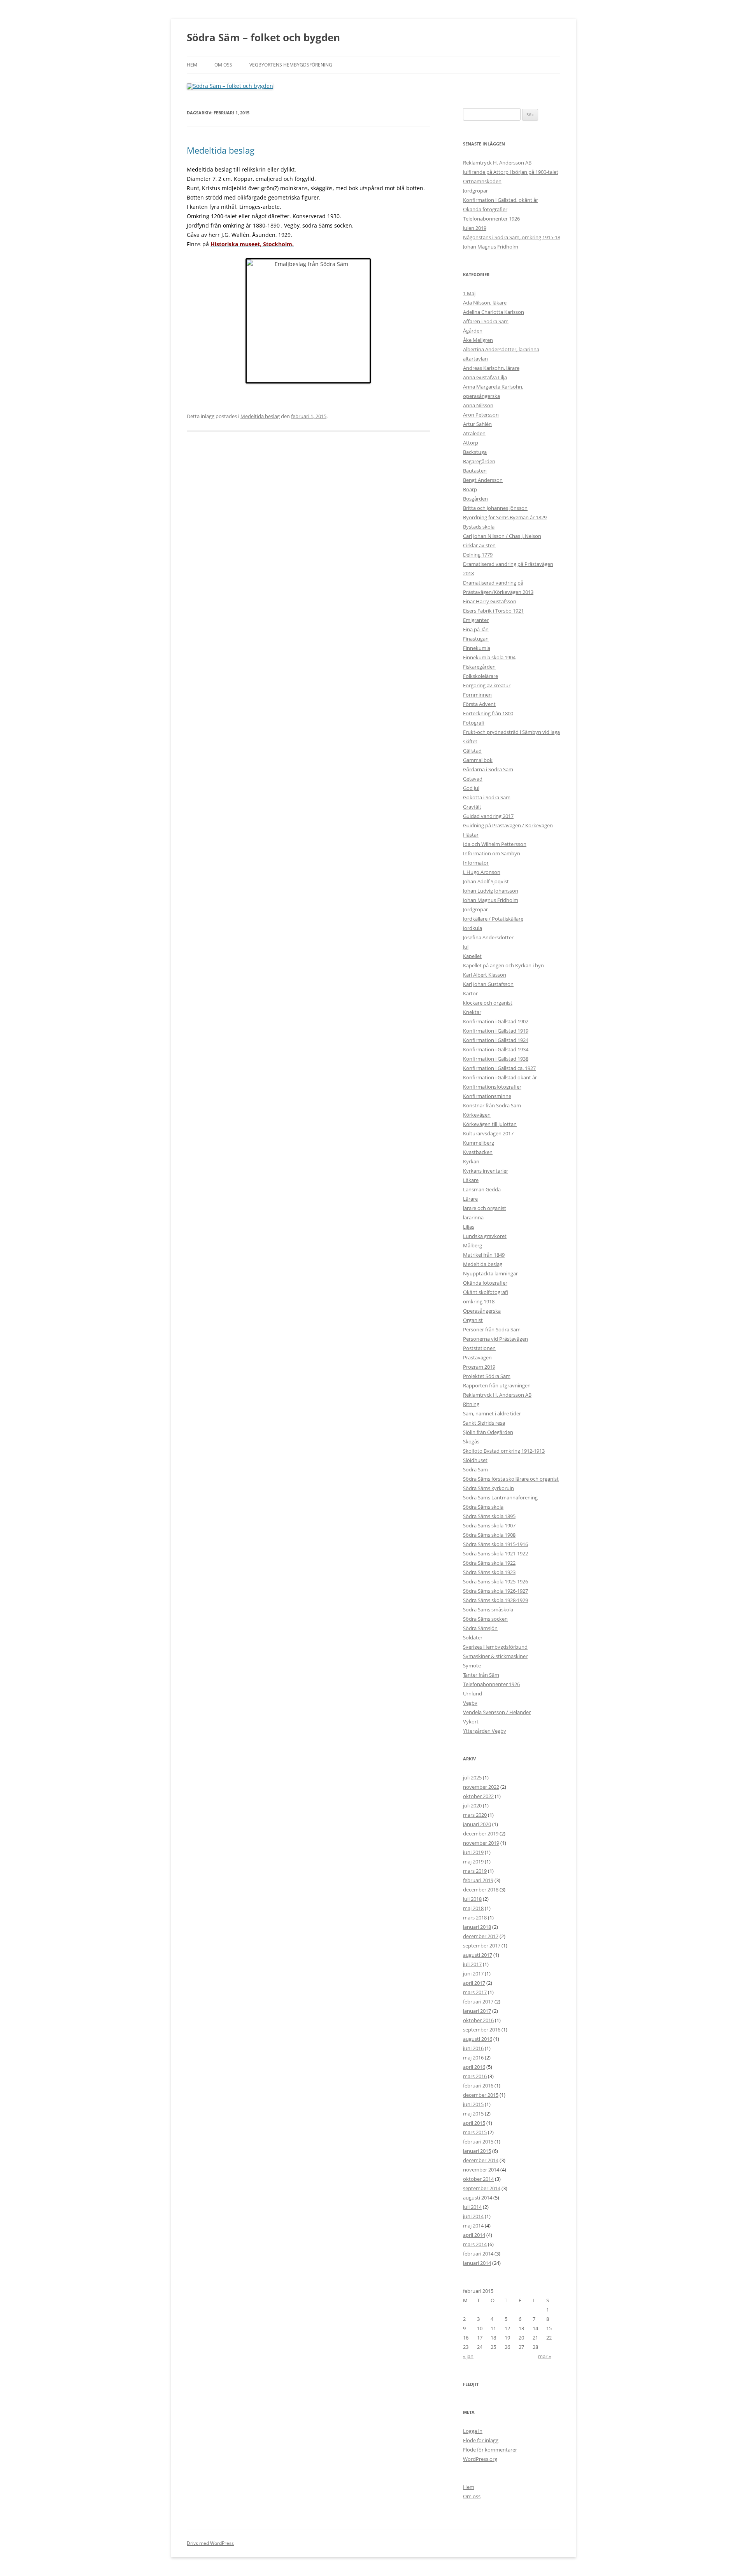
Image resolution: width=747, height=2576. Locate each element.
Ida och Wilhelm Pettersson (495, 844)
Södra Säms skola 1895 (489, 1516)
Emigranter (476, 620)
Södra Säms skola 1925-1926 (495, 1581)
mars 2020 (475, 1815)
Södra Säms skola (483, 1507)
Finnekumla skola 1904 (489, 657)
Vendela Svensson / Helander (497, 1712)
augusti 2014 (478, 2198)
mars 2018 (475, 1918)
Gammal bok (478, 760)
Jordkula (473, 928)
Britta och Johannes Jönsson (495, 508)
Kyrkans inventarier (486, 1171)
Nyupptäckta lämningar (490, 1273)
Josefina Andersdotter (488, 937)
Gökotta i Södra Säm (487, 797)
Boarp (470, 489)
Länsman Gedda (482, 1189)
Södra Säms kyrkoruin (488, 1488)
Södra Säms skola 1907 (489, 1525)
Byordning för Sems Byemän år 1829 (505, 517)
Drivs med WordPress (210, 2543)
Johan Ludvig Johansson (491, 891)
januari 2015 (477, 2151)
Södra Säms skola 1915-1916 (495, 1544)
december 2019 (481, 1833)
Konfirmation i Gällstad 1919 (496, 1031)
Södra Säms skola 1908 (489, 1535)
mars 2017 (475, 1992)
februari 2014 (478, 2254)
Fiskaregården (479, 667)
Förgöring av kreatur (487, 685)
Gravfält (472, 807)
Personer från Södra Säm (492, 1329)
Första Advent (479, 704)
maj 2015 (473, 2114)
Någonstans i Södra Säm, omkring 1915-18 (512, 237)
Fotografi (474, 723)
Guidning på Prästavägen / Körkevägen (508, 825)
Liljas (469, 1227)
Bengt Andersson (483, 480)
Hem (192, 65)
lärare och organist (485, 1208)
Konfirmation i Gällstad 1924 (496, 1040)
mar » (544, 2356)
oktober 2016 (478, 2020)
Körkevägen (477, 1115)
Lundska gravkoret (485, 1236)
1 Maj (469, 293)
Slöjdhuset (475, 1460)
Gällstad (472, 751)
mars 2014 (475, 2244)
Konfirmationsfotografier (492, 1087)
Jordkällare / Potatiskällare (493, 919)
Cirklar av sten (479, 545)
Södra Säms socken (485, 1619)
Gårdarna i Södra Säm (488, 769)
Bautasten (475, 471)
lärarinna (473, 1217)
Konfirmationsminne (487, 1096)
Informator (476, 863)
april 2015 (474, 2123)
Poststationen (479, 1348)
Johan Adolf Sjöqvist (486, 881)
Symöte (472, 1665)
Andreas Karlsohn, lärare (491, 368)
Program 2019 (479, 1367)
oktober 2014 (478, 2179)
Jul (466, 947)
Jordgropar (475, 191)
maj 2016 (473, 2058)
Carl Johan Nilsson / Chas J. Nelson (502, 536)
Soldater (473, 1637)
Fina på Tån (476, 629)
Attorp (471, 443)
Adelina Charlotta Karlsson (494, 312)
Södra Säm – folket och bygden (263, 37)
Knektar (472, 1012)
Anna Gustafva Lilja (485, 377)
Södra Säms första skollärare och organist (511, 1479)
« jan (468, 2356)
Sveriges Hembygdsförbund (495, 1647)
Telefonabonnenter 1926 (491, 219)
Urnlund (473, 1693)
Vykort (471, 1721)
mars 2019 (475, 1871)
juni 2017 (473, 1974)
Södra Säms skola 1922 (489, 1563)
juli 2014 (472, 2207)
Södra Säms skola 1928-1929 (495, 1600)
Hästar (471, 835)
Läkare (471, 1180)
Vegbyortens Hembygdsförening (291, 65)
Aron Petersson (481, 415)
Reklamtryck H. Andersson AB (497, 163)
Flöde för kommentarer (490, 2450)
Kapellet (472, 956)
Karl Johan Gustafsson (488, 984)
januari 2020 (477, 1824)
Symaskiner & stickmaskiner (495, 1656)
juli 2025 (472, 1777)
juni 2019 (473, 1852)
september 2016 (482, 2030)
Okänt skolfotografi (486, 1292)
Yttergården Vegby (485, 1731)
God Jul (471, 788)
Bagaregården (479, 461)
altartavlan (475, 359)
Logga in (473, 2431)
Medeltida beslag (221, 150)
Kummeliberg (479, 1143)
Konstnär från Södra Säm (492, 1105)
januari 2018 (477, 1927)
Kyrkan (471, 1161)
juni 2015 (473, 2104)
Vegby (470, 1703)
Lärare (470, 1199)
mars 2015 (475, 2132)
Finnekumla (477, 648)
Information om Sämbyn (492, 853)
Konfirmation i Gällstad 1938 (496, 1059)
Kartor (470, 993)
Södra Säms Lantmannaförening (500, 1497)
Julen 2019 (475, 228)
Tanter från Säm (481, 1675)
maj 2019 (473, 1862)
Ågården (473, 331)
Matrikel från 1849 (484, 1255)
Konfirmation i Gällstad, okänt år (501, 200)
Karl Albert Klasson (485, 975)
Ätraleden (474, 433)
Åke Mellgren (478, 340)
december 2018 (481, 1890)
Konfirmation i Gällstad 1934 (496, 1049)
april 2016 (474, 2067)
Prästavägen (477, 1357)
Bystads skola (479, 527)
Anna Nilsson (478, 405)
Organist (473, 1320)
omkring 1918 (479, 1301)
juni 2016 (473, 2048)
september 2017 (482, 1946)
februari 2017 (478, 2002)
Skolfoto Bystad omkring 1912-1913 (504, 1451)
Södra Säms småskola (488, 1609)
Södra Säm (475, 1469)
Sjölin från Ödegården (488, 1432)
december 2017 (481, 1936)
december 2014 (481, 2160)
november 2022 (481, 1787)
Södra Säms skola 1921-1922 (495, 1553)
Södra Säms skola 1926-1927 (495, 1591)
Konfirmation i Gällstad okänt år (500, 1077)
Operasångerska (482, 1311)
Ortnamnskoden (482, 181)
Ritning (471, 1404)
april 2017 (474, 1983)
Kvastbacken (478, 1152)
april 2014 (474, 2235)
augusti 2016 (478, 2039)
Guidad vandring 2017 (488, 816)
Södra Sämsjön (480, 1628)
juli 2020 (472, 1805)
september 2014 (482, 2188)
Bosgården (475, 499)
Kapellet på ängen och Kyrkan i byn (503, 965)
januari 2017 (477, 2011)
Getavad (473, 779)
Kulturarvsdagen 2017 (488, 1133)
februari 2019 (478, 1880)
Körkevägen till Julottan (490, 1124)
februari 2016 (478, 2086)
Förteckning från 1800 (488, 713)
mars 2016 (475, 2076)
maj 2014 (473, 2226)
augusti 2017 (478, 1955)
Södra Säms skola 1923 (489, 1572)
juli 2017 (472, 1964)
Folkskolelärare (480, 676)
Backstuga (475, 452)
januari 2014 (477, 2263)
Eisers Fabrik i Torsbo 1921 (493, 611)
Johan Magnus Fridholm (491, 247)
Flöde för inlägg (481, 2440)
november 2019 (481, 1843)
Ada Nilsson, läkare (485, 303)
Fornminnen (477, 695)
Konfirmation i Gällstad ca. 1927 (499, 1068)
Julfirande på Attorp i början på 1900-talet (511, 172)
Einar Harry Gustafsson (490, 601)
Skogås (471, 1441)
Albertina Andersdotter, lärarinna (501, 349)
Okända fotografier (485, 209)
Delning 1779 (478, 555)
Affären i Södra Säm (486, 321)
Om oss (223, 65)
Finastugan (476, 639)
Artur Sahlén (477, 424)
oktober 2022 (478, 1796)
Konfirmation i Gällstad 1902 (496, 1021)
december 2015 (481, 2095)
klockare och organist (488, 1003)
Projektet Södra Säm (487, 1376)
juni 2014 (473, 2216)
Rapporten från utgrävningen (497, 1385)
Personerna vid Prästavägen (495, 1339)
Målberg (473, 1245)
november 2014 (481, 2170)
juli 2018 (472, 1899)
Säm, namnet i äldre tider (492, 1413)
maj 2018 (473, 1908)
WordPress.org (480, 2459)
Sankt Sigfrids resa (484, 1423)
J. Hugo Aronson (482, 872)
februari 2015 (478, 2142)
